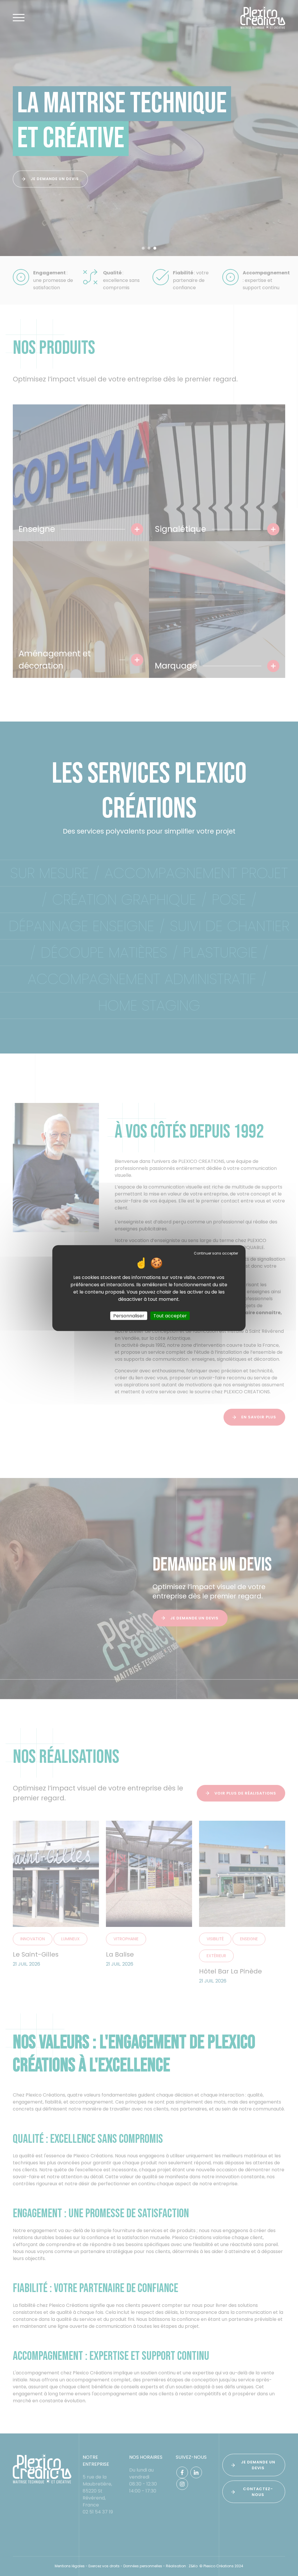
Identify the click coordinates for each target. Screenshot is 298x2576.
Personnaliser (129, 1315)
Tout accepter (170, 1315)
